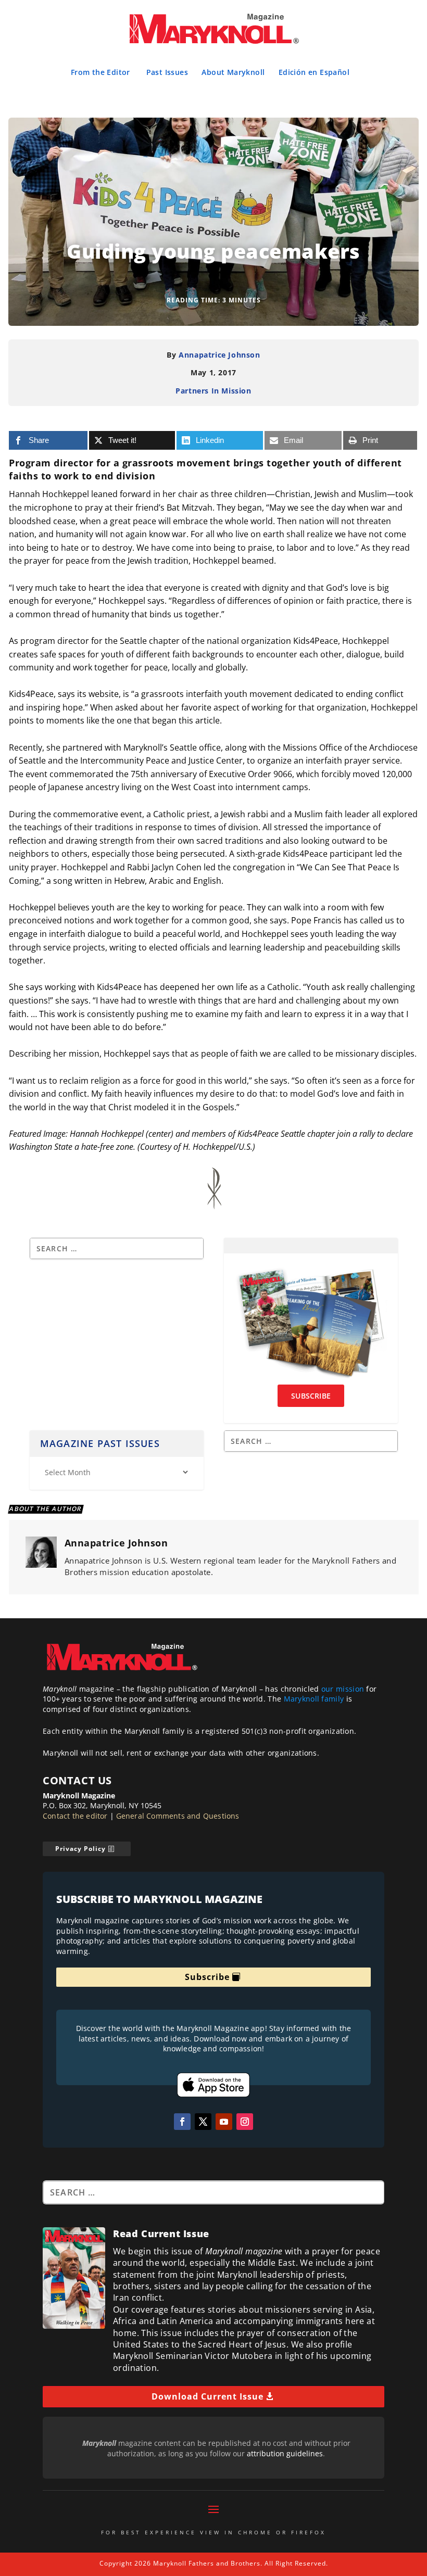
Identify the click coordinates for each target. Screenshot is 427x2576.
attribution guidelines (285, 2453)
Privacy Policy (80, 1849)
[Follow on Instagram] (245, 2122)
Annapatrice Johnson (219, 355)
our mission (343, 1689)
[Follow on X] (203, 2122)
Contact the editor (75, 1816)
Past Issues (167, 72)
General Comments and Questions (178, 1816)
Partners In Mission (213, 391)
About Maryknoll (233, 72)
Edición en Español (314, 72)
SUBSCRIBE (311, 1396)
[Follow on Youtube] (224, 2122)
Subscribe (207, 1977)
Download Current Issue (208, 2396)
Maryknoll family (314, 1699)
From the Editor (101, 72)
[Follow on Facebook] (182, 2122)
